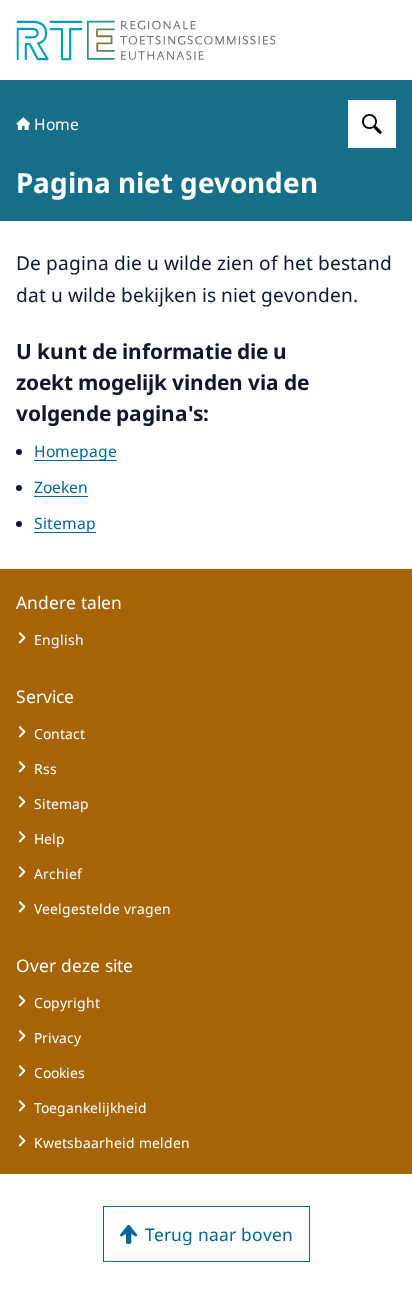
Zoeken (61, 487)
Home (56, 124)
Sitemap (65, 523)
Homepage (75, 451)
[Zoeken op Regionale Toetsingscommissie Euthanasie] (372, 124)
